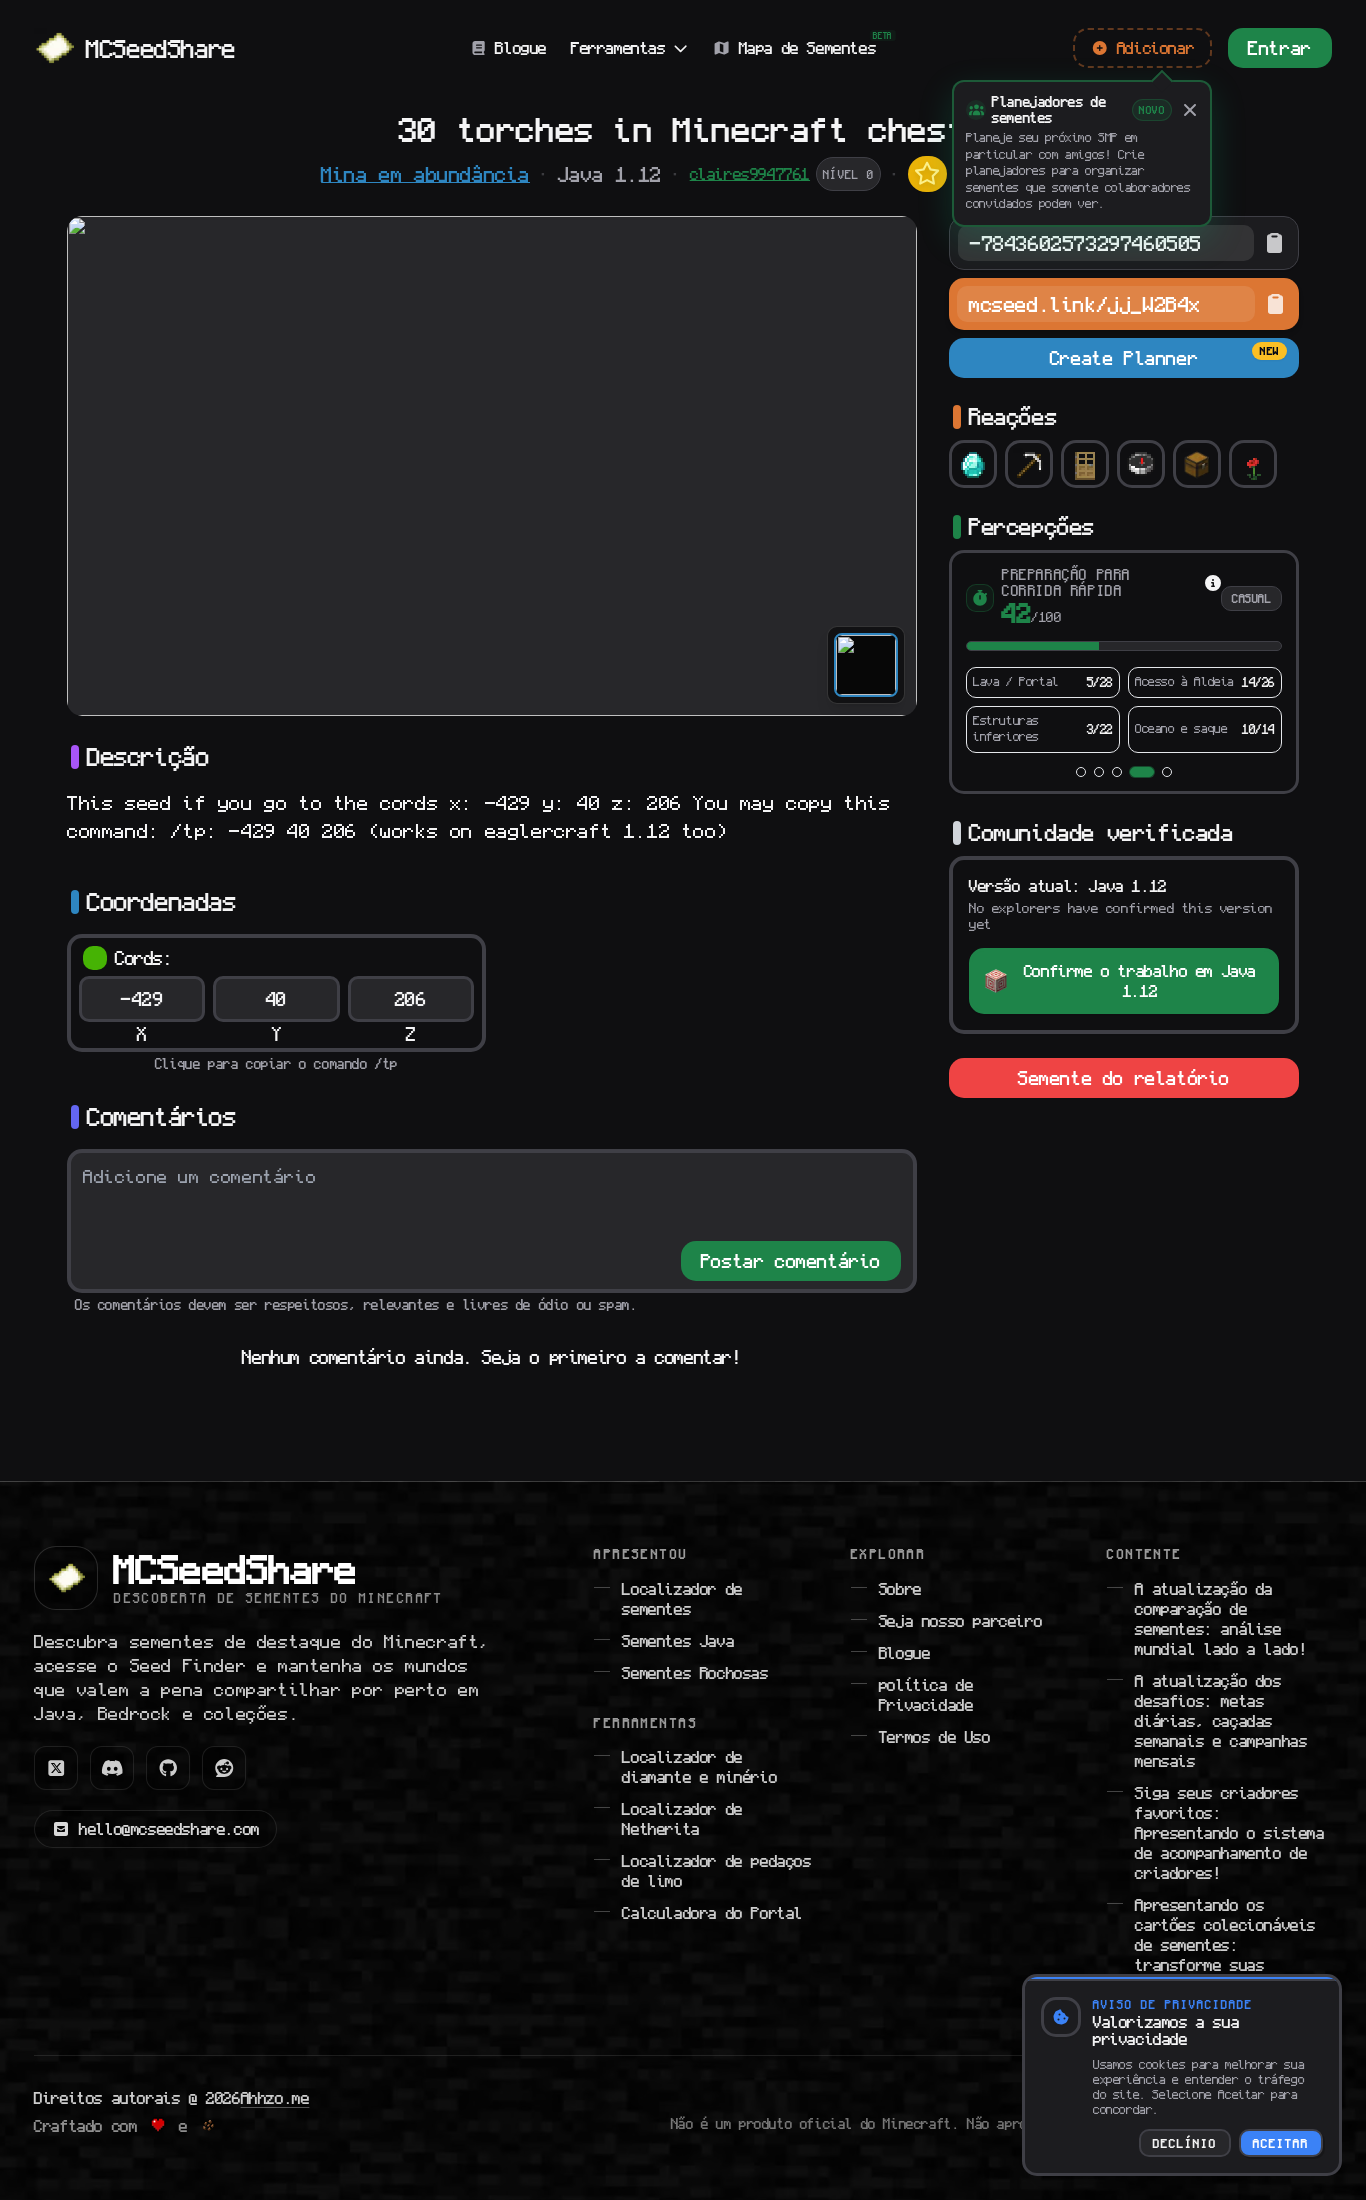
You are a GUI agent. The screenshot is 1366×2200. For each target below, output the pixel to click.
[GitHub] (168, 1768)
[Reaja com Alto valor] (973, 464)
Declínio (1185, 2143)
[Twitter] (56, 1768)
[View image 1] (866, 665)
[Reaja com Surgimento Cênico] (1253, 464)
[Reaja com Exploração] (1141, 464)
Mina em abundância (425, 174)
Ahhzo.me (275, 2098)
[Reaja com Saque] (1197, 464)
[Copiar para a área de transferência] (1274, 243)
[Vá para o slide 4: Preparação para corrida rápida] (1142, 772)
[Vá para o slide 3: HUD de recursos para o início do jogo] (1117, 772)
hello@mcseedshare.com (169, 1829)
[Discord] (112, 1768)
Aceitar (1281, 2143)
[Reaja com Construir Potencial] (1085, 464)
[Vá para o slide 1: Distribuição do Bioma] (1081, 772)
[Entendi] (1190, 110)
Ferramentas (618, 48)
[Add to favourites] (927, 174)
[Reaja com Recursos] (1029, 464)
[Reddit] (224, 1768)
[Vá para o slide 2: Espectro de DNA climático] (1099, 772)
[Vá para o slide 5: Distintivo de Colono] (1167, 772)
